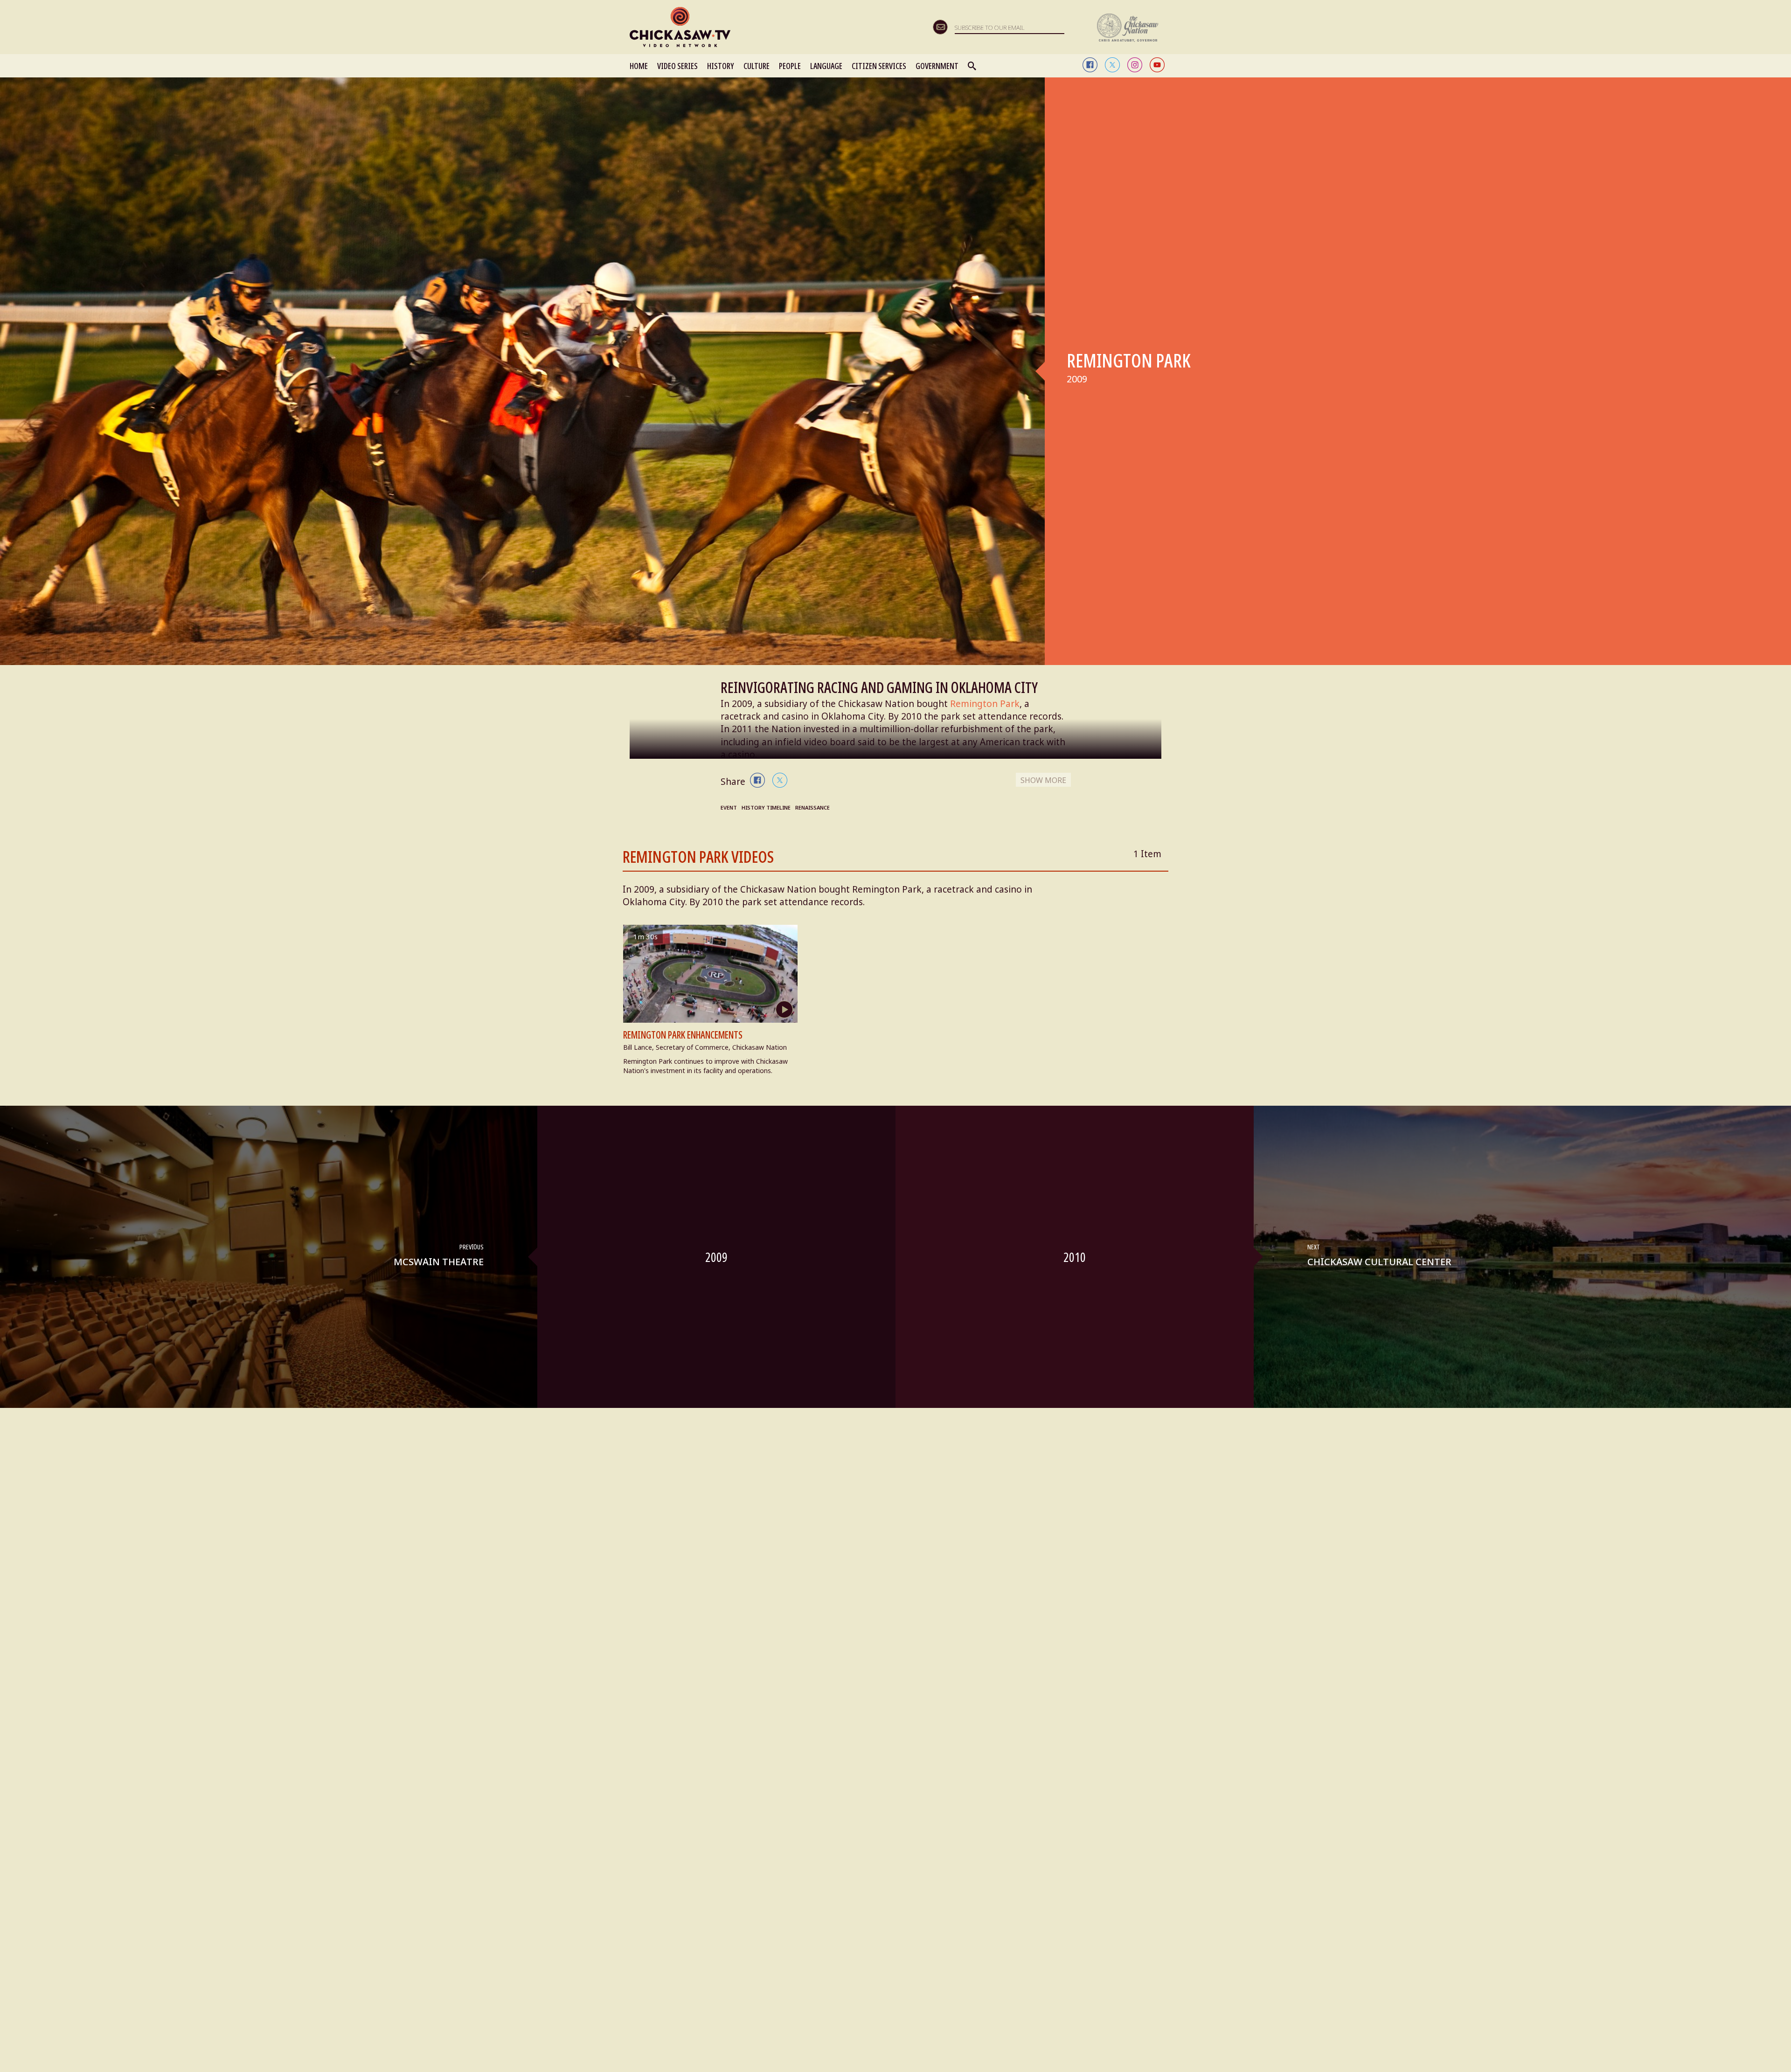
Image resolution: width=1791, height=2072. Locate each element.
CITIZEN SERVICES (879, 66)
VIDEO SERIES (677, 66)
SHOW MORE (1043, 780)
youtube (1157, 65)
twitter (1112, 65)
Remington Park (985, 704)
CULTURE (757, 66)
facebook (1090, 65)
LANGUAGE (826, 66)
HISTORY (721, 66)
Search (972, 66)
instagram (1135, 65)
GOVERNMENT (937, 66)
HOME (639, 66)
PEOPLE (790, 66)
